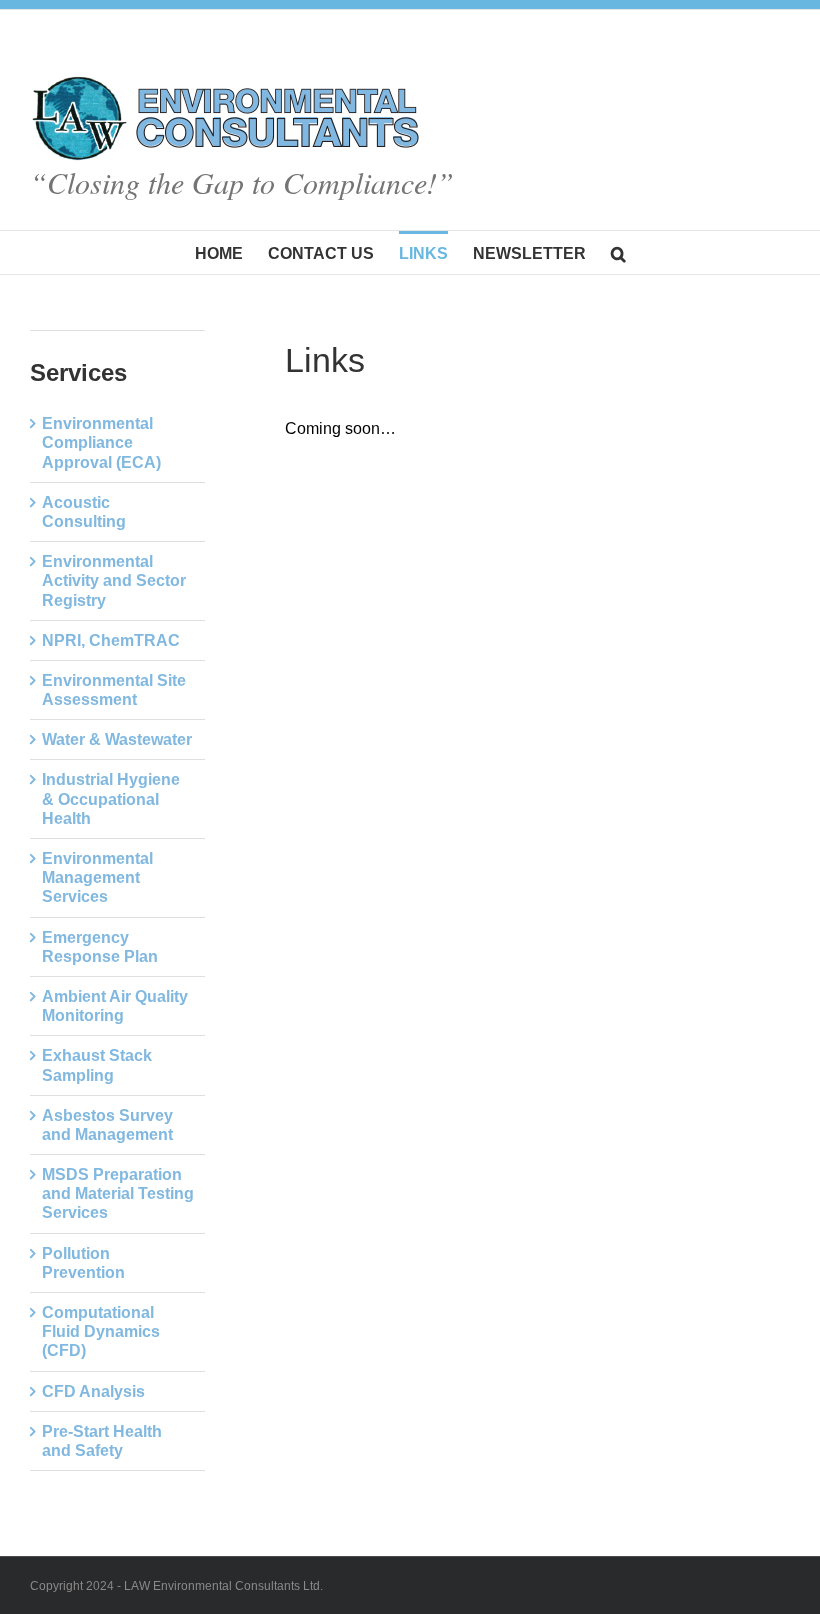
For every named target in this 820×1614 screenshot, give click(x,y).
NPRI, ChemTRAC (111, 640)
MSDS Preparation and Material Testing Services (118, 1193)
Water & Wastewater (117, 739)
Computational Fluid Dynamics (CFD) (101, 1331)
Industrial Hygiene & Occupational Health (111, 798)
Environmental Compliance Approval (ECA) (101, 442)
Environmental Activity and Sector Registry (114, 580)
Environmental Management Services (97, 877)
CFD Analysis (93, 1391)
